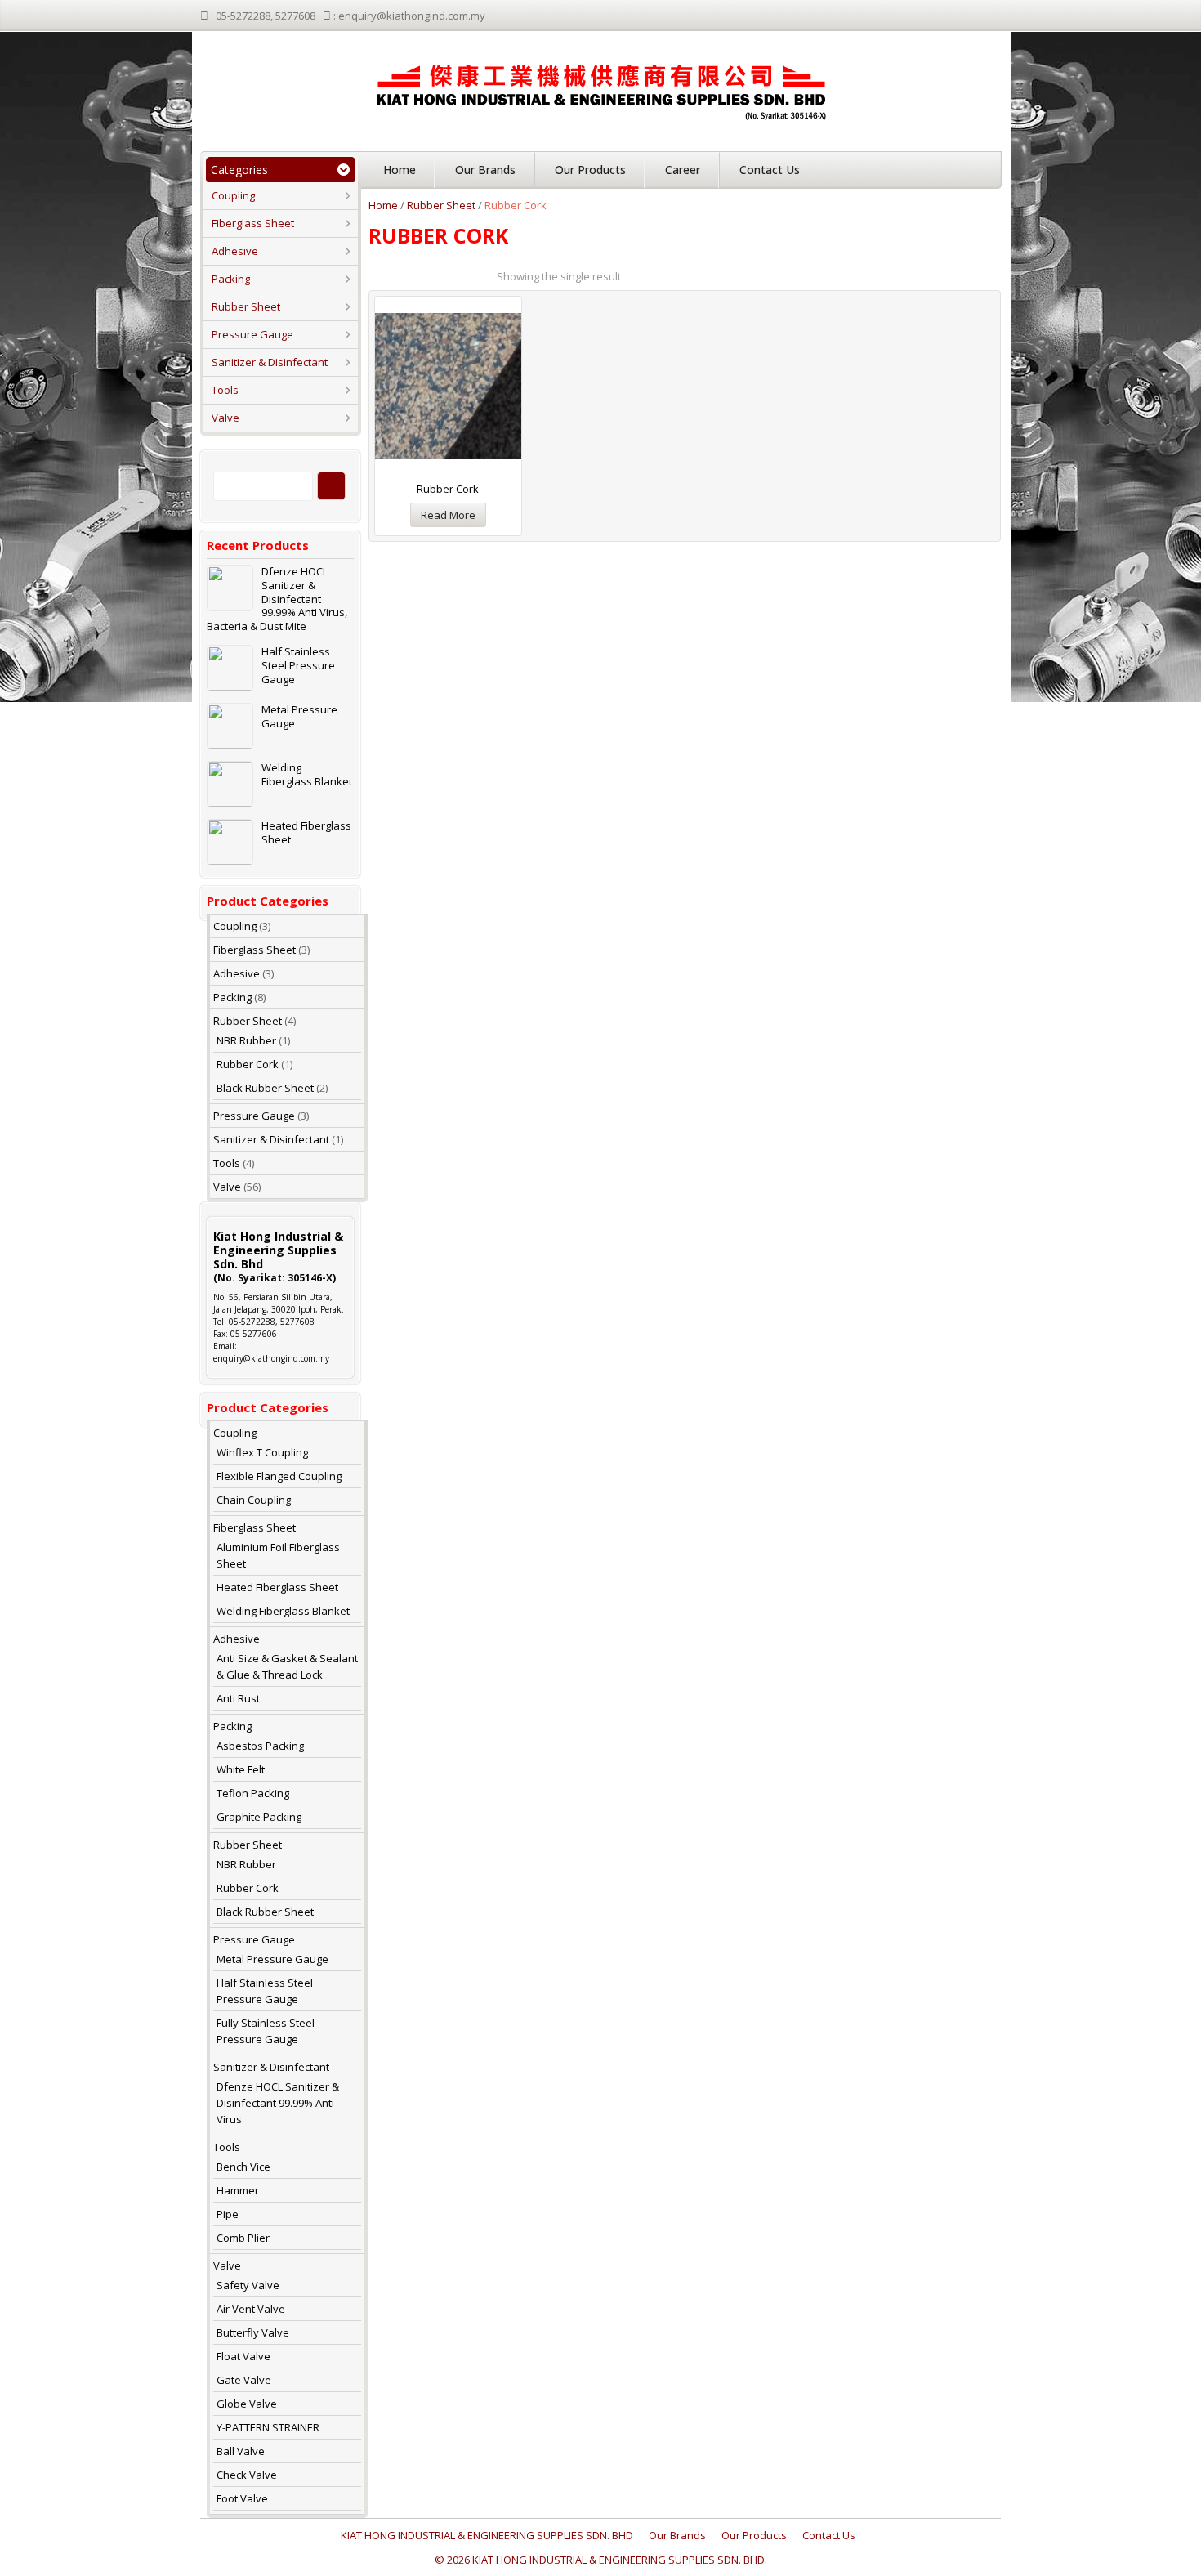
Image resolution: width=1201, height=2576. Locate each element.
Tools (225, 390)
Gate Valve (244, 2380)
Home (400, 170)
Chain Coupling (254, 1500)
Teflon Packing (253, 1793)
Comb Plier (243, 2238)
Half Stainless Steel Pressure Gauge (298, 666)
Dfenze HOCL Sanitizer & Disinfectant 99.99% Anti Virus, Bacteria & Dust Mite (277, 599)
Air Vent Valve (251, 2309)
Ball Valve (241, 2451)
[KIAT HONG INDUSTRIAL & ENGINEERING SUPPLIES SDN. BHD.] (601, 87)
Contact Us (770, 170)
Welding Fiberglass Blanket (307, 775)
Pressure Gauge (252, 334)
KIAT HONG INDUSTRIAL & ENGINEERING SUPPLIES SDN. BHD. (620, 2560)
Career (683, 170)
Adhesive (235, 251)
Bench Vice (243, 2167)
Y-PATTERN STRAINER (268, 2427)
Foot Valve (242, 2498)
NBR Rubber (246, 1040)
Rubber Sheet (246, 306)
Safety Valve (248, 2285)
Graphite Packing (259, 1817)
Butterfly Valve (253, 2332)
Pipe (228, 2214)
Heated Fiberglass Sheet (306, 833)
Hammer (238, 2190)
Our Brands (485, 170)
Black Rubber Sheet (265, 1088)
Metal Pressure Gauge (299, 717)
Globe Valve (247, 2404)
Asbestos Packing (260, 1746)
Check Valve (247, 2475)
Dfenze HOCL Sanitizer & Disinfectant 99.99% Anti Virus (278, 2103)
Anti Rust (238, 1698)
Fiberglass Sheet (253, 223)
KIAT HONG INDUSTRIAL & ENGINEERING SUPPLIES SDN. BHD (487, 2535)
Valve (225, 418)
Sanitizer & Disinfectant (270, 362)
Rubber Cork (248, 1064)
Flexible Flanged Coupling (279, 1476)
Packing (231, 279)
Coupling (233, 195)
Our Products (590, 170)
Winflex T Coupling (262, 1452)
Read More (448, 515)
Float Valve (243, 2356)
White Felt (241, 1769)
